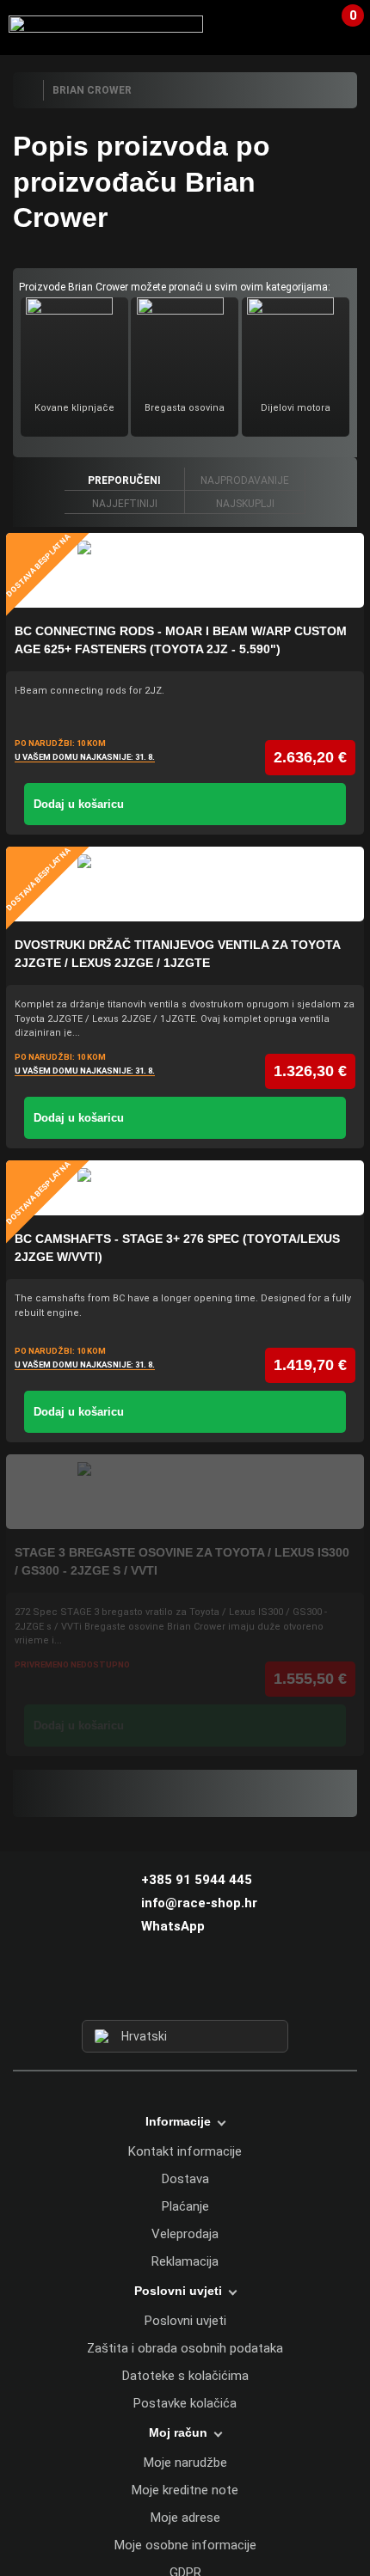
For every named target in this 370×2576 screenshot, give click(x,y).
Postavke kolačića (185, 2403)
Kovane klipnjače (74, 408)
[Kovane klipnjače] (74, 343)
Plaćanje (185, 2206)
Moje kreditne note (185, 2490)
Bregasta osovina (185, 408)
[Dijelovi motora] (295, 343)
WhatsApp (173, 1926)
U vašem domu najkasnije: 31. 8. (85, 757)
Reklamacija (185, 2261)
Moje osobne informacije (185, 2545)
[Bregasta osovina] (185, 343)
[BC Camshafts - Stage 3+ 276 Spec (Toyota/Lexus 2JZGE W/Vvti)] (185, 1188)
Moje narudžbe (185, 2463)
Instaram (185, 1988)
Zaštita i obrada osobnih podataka (185, 2348)
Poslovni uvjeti (185, 2321)
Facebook (154, 1988)
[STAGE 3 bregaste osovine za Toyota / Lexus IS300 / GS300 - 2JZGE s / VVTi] (185, 1492)
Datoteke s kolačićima (185, 2376)
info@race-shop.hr (199, 1903)
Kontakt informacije (185, 2151)
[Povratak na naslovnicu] (28, 90)
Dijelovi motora (296, 408)
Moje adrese (185, 2518)
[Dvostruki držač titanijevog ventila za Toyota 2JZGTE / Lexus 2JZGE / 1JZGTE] (185, 884)
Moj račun (178, 2432)
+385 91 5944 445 (197, 1880)
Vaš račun (306, 25)
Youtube (216, 1988)
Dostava (185, 2179)
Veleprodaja (185, 2234)
